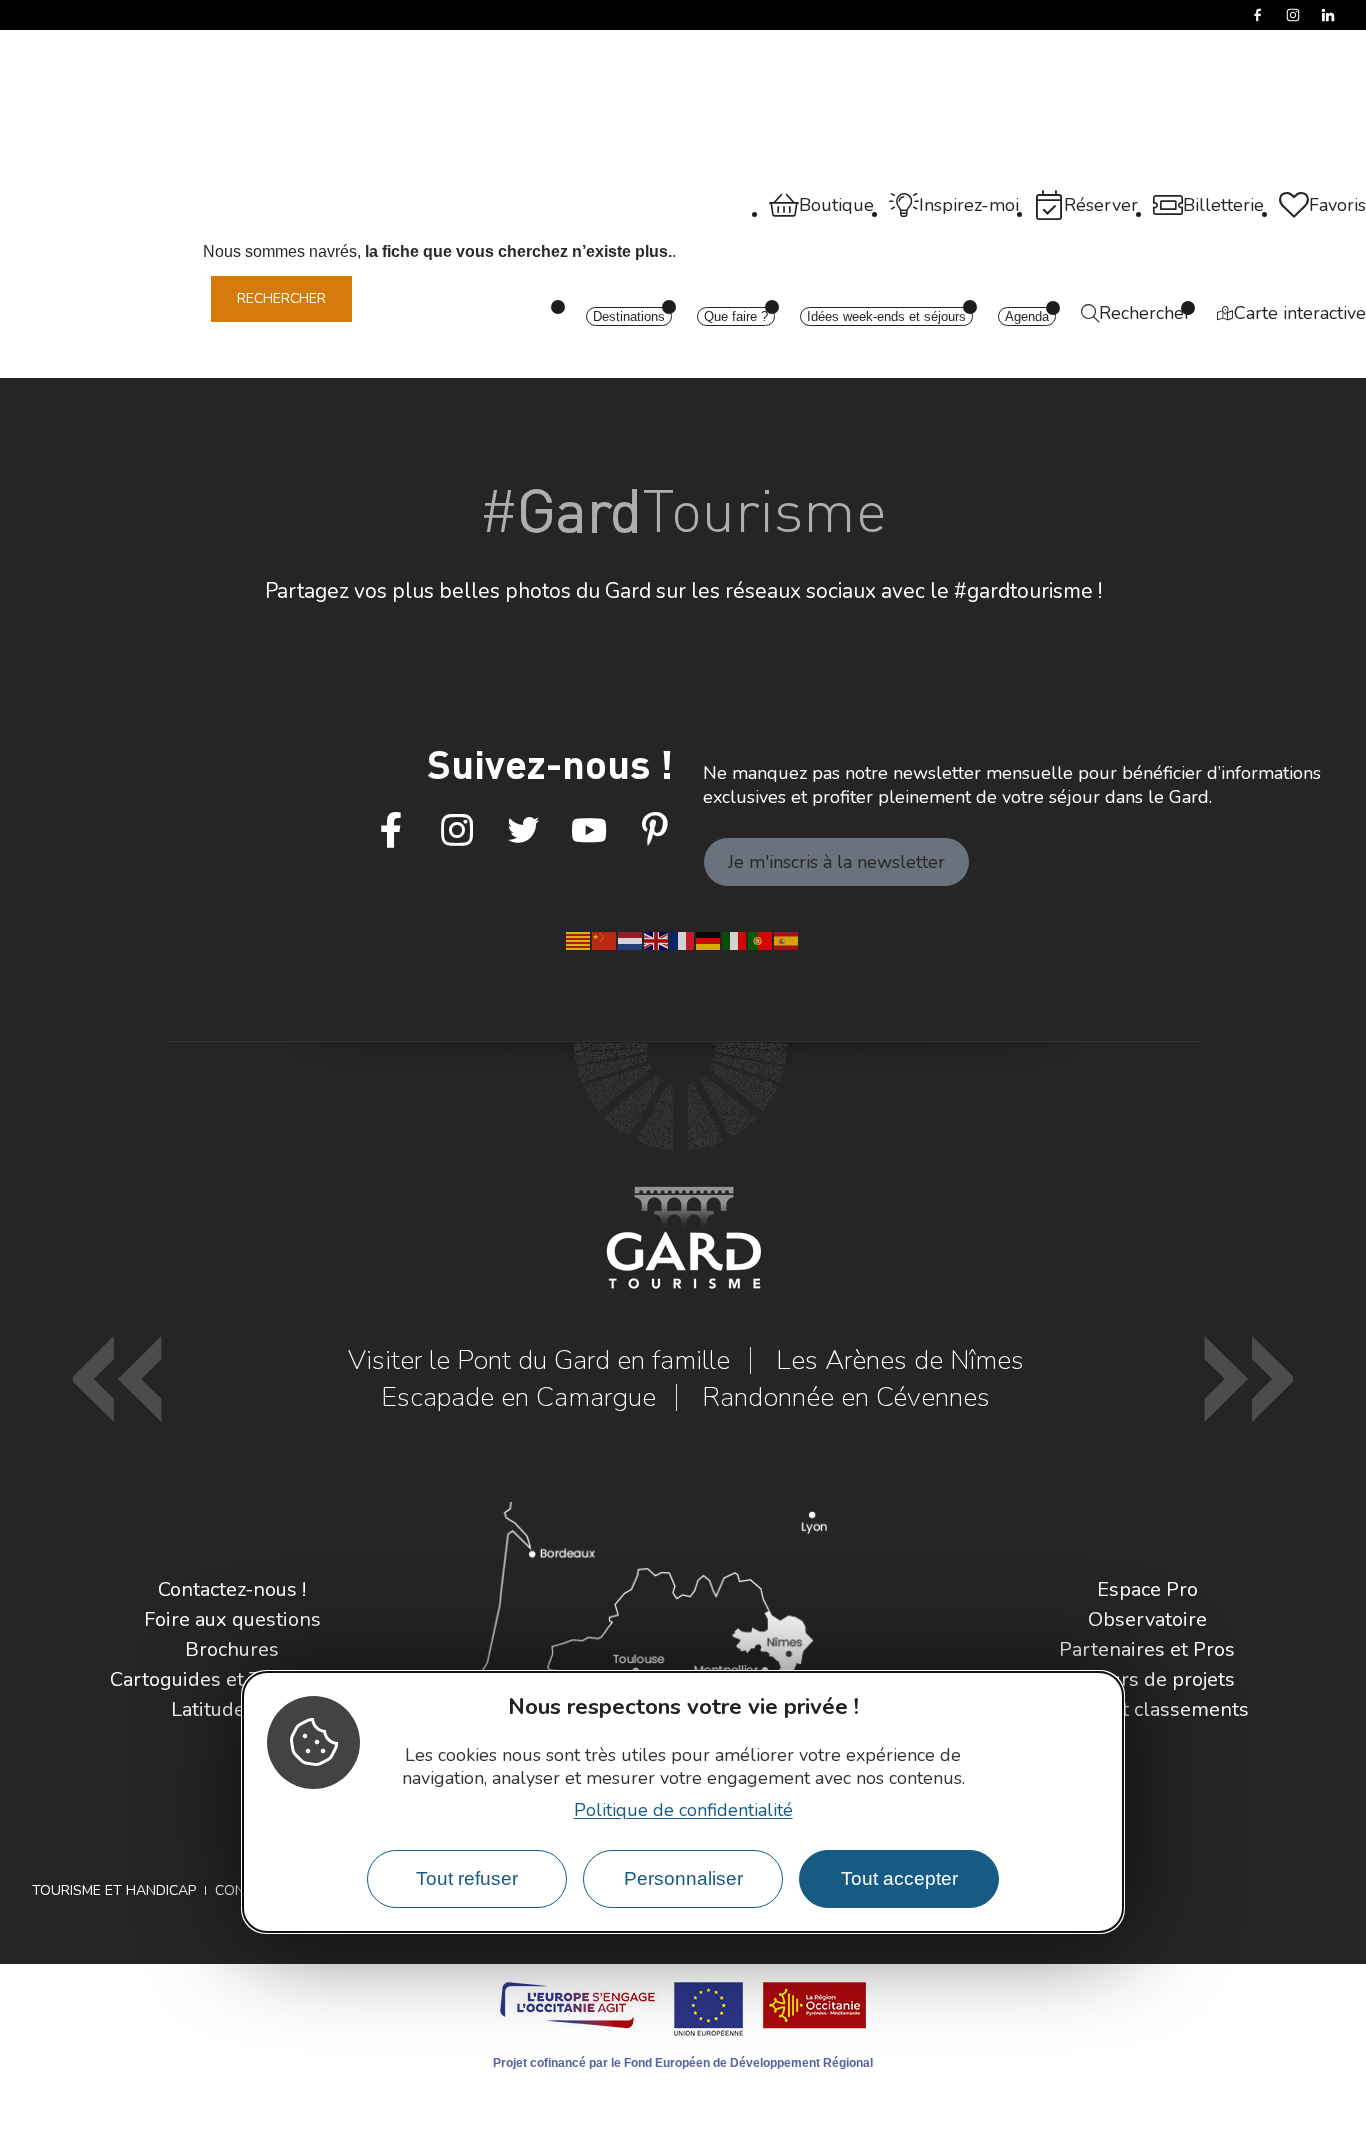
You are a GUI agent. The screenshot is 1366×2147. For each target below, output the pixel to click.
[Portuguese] (761, 939)
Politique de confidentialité (683, 1810)
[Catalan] (579, 939)
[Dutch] (631, 939)
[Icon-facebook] (391, 831)
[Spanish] (787, 939)
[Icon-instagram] (457, 831)
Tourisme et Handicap (114, 1890)
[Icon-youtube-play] (589, 831)
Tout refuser (467, 1878)
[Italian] (735, 939)
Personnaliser (683, 1878)
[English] (657, 939)
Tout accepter (899, 1878)
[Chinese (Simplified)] (605, 939)
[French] (683, 939)
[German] (709, 939)
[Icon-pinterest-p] (655, 831)
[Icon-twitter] (523, 831)
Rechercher (281, 298)
